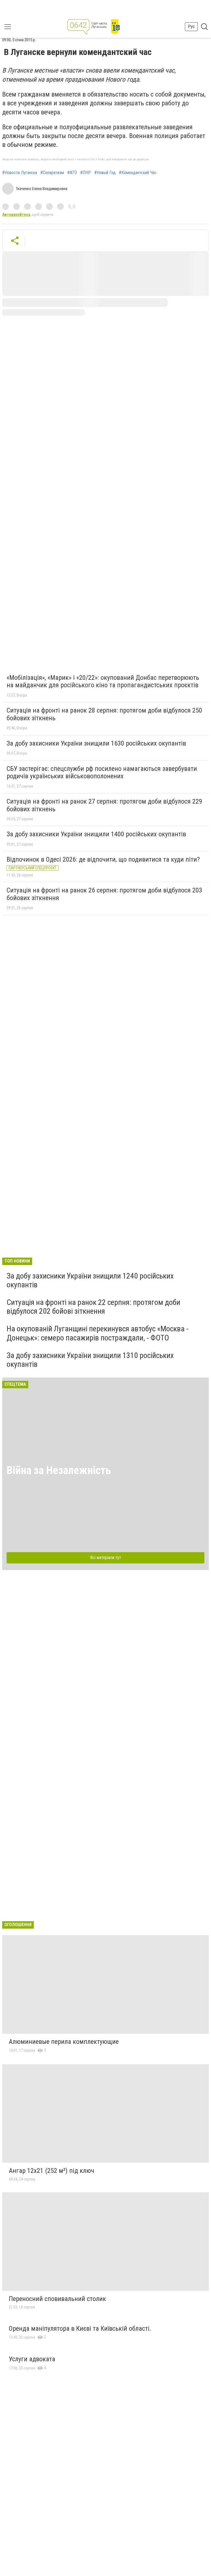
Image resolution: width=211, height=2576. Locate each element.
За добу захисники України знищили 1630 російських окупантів (96, 743)
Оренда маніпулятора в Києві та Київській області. (80, 2328)
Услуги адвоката (32, 2359)
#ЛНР (86, 173)
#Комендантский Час (138, 173)
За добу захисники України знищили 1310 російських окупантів (90, 1360)
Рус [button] (191, 27)
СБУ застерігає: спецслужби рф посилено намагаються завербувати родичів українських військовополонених (102, 772)
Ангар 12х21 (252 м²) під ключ (52, 2171)
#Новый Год (105, 173)
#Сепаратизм (52, 173)
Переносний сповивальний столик (57, 2299)
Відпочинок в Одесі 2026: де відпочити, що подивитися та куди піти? (103, 859)
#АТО (72, 173)
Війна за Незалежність (59, 1470)
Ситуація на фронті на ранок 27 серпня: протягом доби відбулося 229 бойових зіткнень (104, 805)
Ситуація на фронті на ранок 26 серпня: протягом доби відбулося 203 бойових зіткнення (104, 894)
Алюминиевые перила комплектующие (64, 2042)
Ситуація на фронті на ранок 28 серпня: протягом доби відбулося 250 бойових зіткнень (104, 714)
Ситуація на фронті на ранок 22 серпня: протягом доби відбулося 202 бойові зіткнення (93, 1307)
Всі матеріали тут (106, 1558)
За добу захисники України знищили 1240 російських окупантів (90, 1280)
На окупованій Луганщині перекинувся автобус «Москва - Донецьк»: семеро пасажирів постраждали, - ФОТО (98, 1333)
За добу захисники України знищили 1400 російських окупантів (96, 834)
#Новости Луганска (20, 173)
